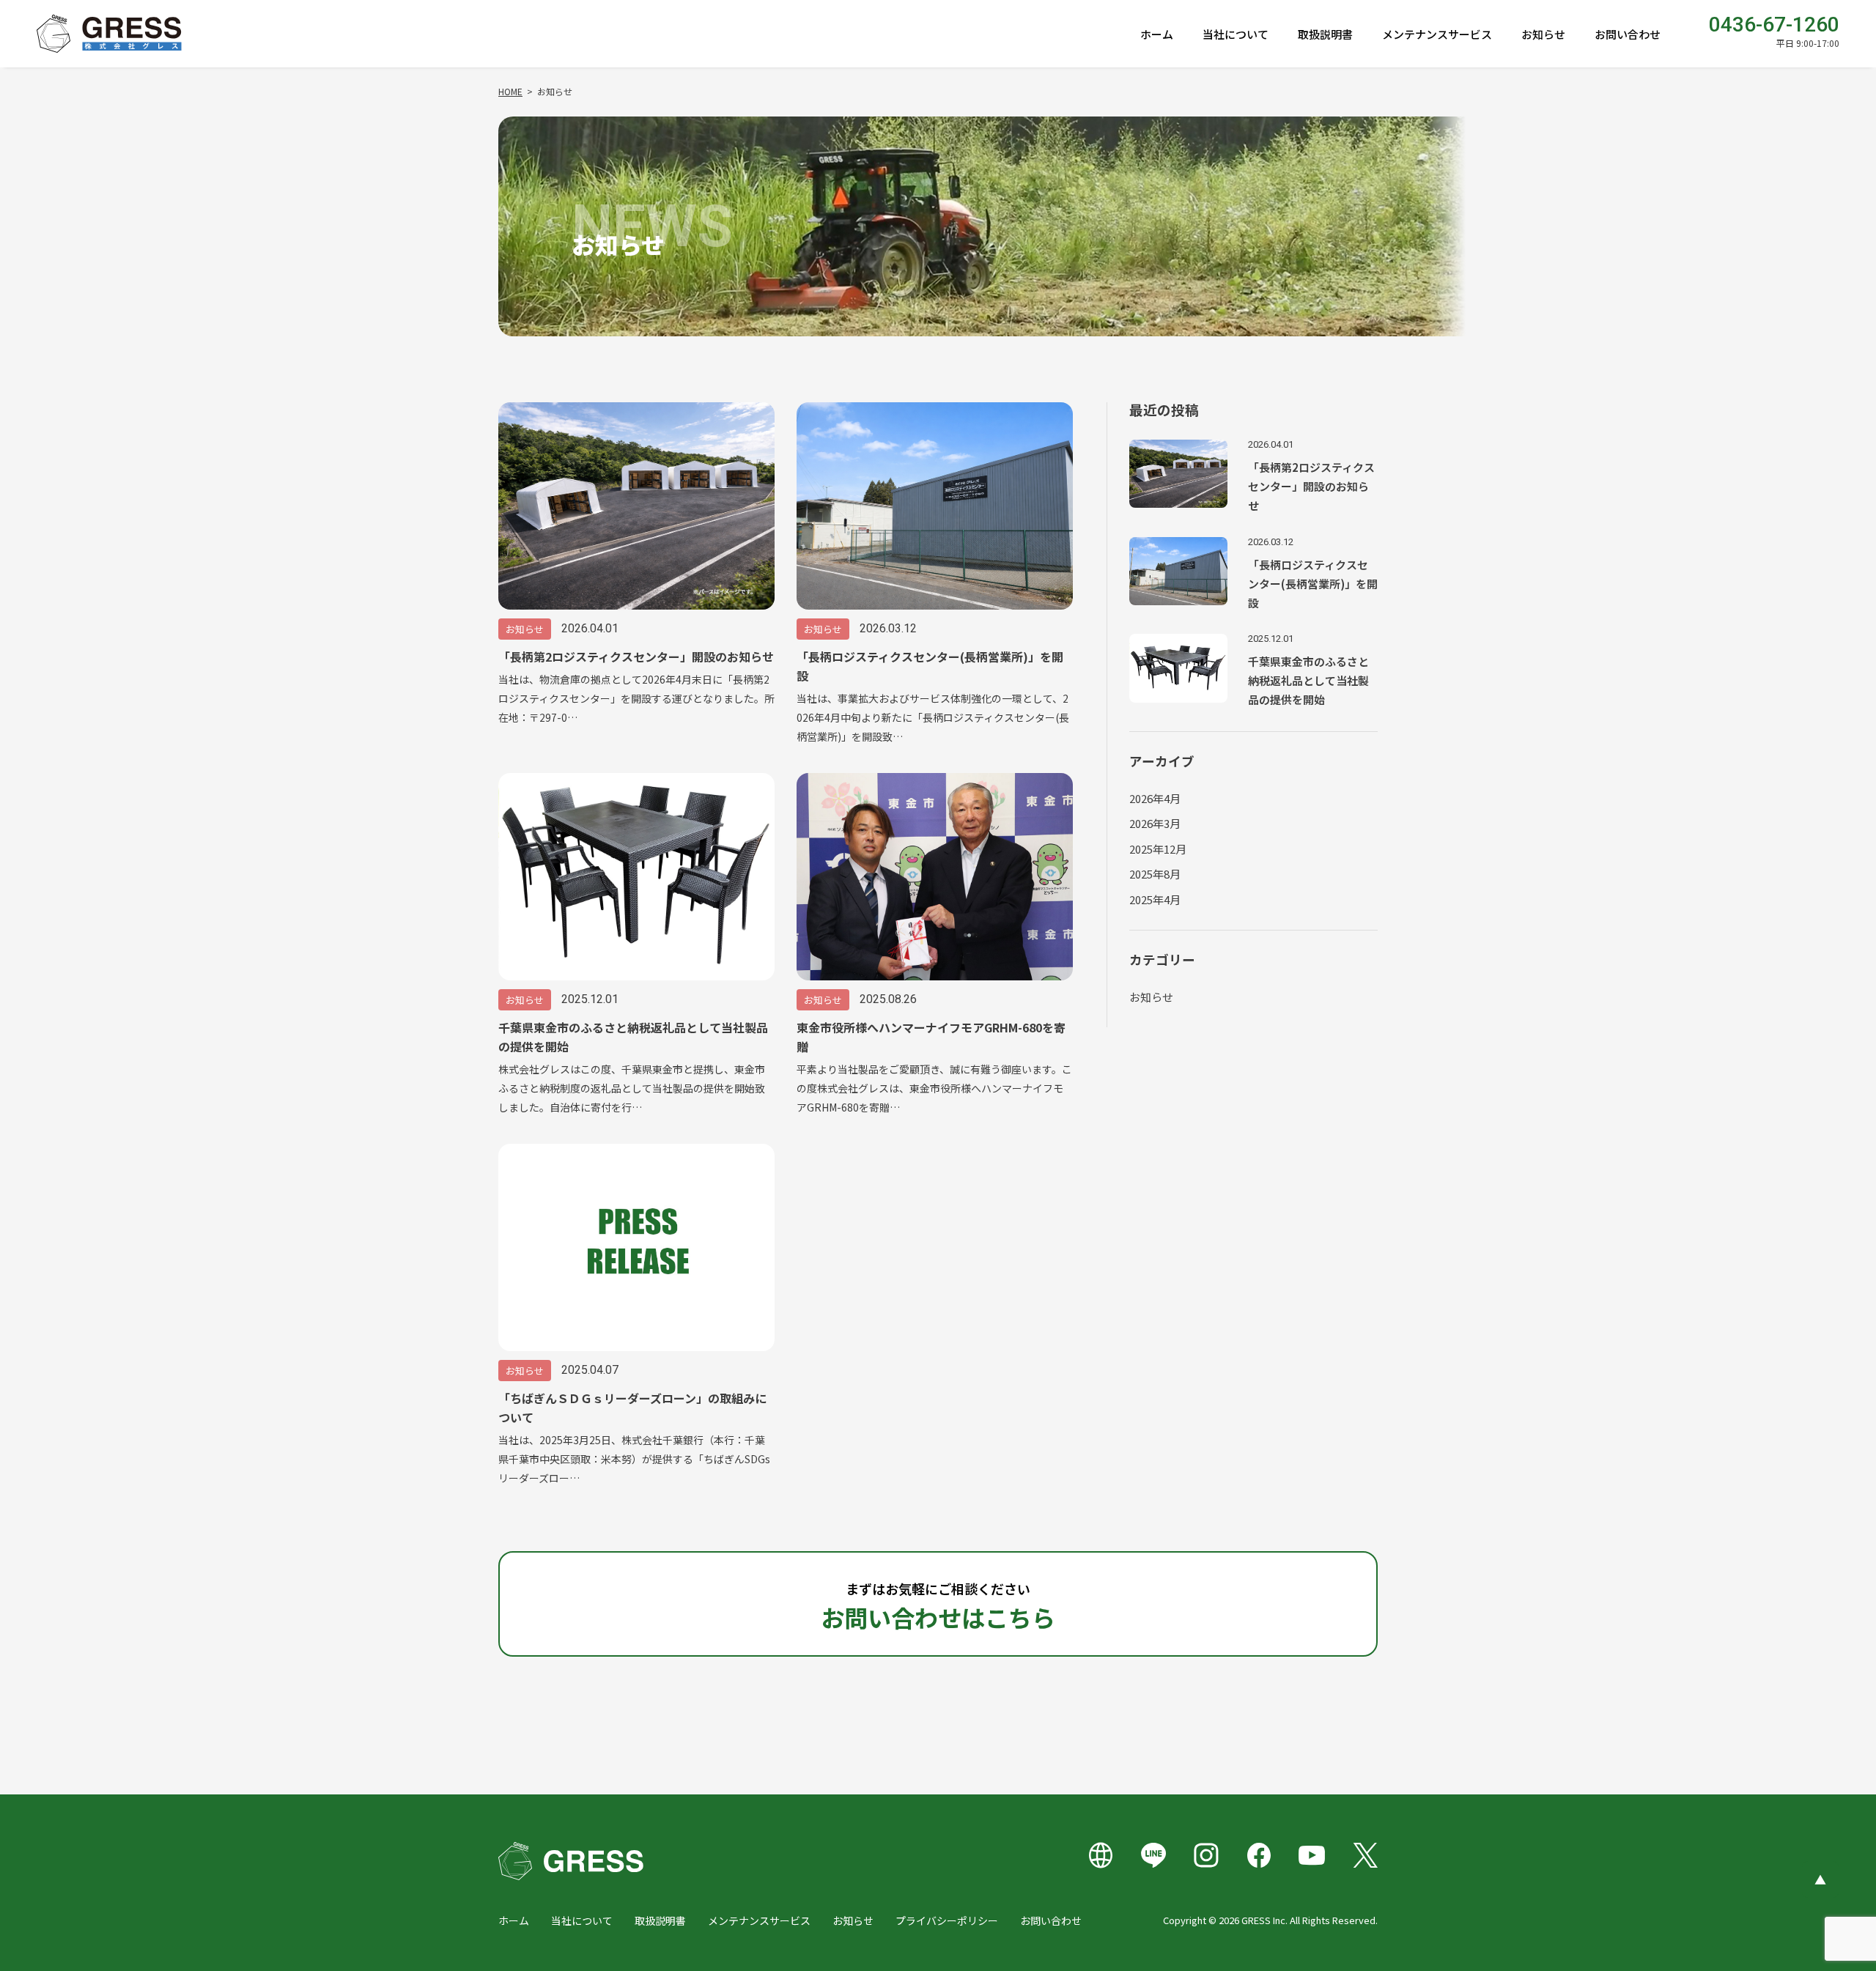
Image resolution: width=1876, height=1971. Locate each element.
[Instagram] (1206, 1856)
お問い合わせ (1628, 34)
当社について (1236, 34)
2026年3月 (1155, 823)
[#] (1101, 1856)
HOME (510, 91)
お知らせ (1543, 34)
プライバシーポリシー (947, 1920)
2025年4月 (1155, 899)
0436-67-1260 (1774, 25)
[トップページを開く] (571, 1861)
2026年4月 (1155, 798)
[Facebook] (1259, 1856)
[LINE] (1153, 1856)
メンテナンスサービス (1437, 34)
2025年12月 (1158, 849)
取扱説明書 (1325, 34)
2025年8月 (1155, 874)
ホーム (1157, 34)
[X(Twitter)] (1364, 1856)
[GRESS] (109, 34)
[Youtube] (1312, 1856)
